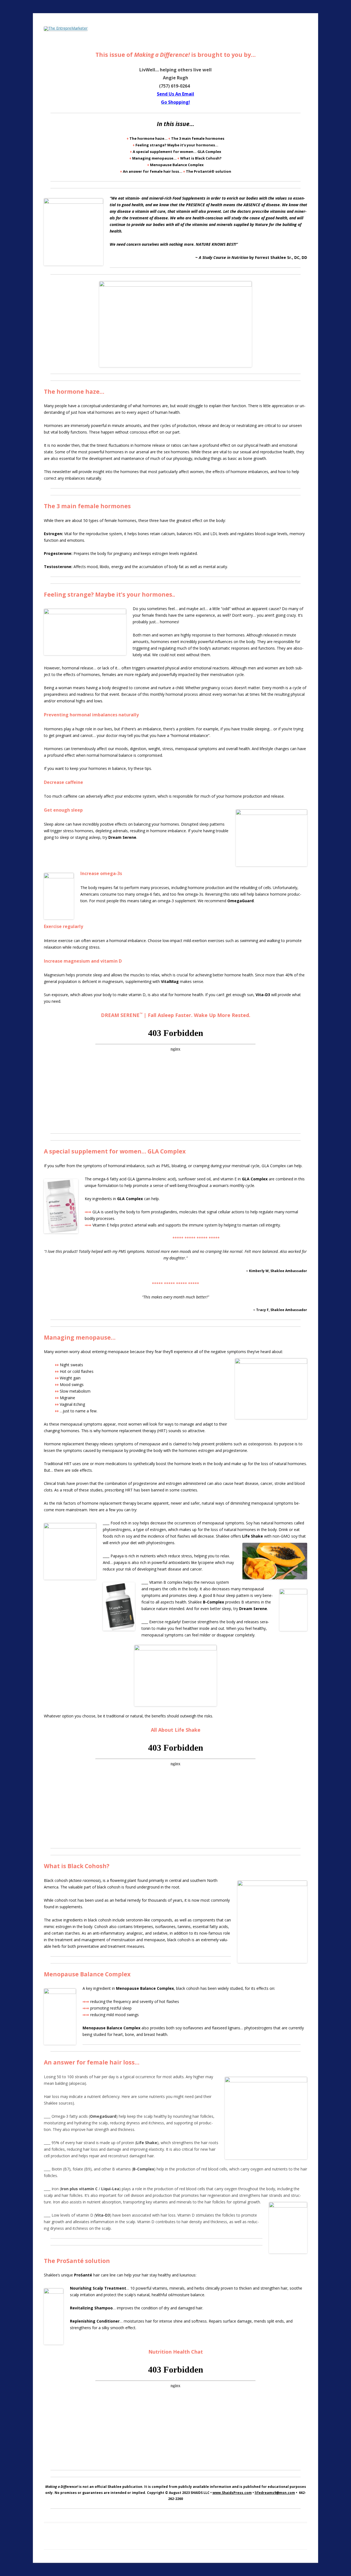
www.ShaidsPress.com (232, 2493)
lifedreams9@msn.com (275, 2493)
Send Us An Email (175, 94)
